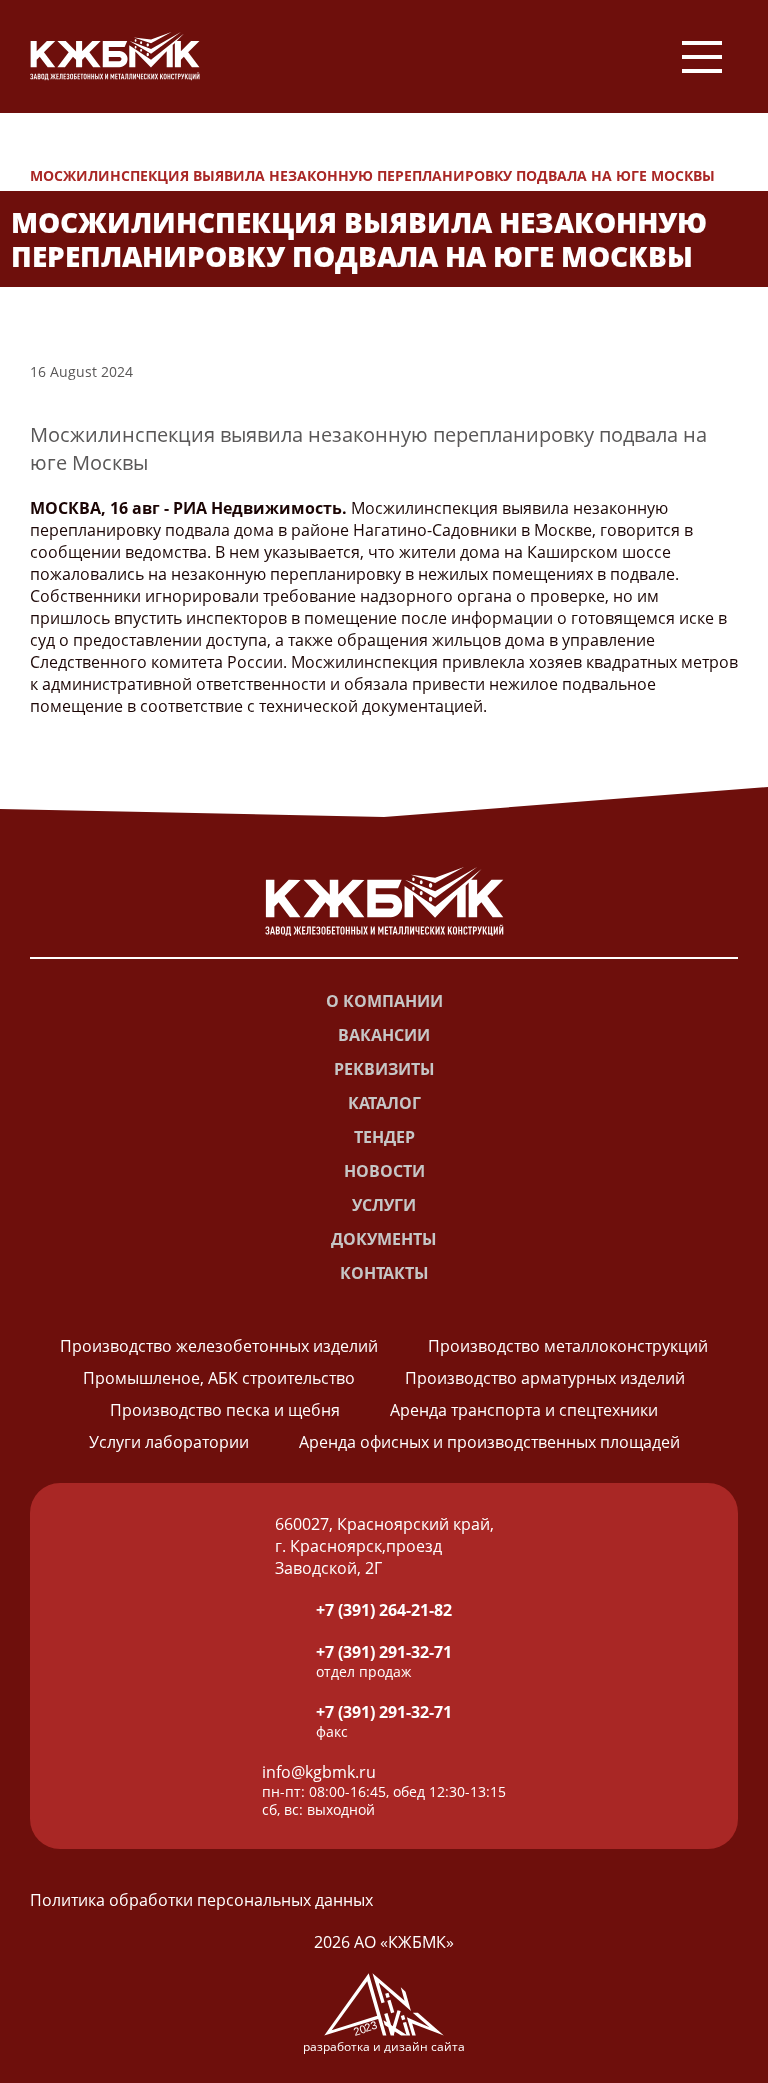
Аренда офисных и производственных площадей (489, 1442)
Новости (85, 153)
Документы (384, 1239)
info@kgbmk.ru (319, 1772)
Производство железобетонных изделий (219, 1346)
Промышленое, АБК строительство (219, 1378)
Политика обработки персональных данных (201, 1900)
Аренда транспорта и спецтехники (524, 1410)
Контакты (384, 1273)
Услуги (384, 1205)
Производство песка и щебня (225, 1410)
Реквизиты (384, 1069)
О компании (384, 1001)
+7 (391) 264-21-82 (384, 1610)
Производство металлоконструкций (568, 1346)
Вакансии (384, 1035)
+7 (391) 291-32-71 (384, 1652)
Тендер (384, 1137)
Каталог (384, 1103)
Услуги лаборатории (169, 1442)
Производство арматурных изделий (545, 1378)
